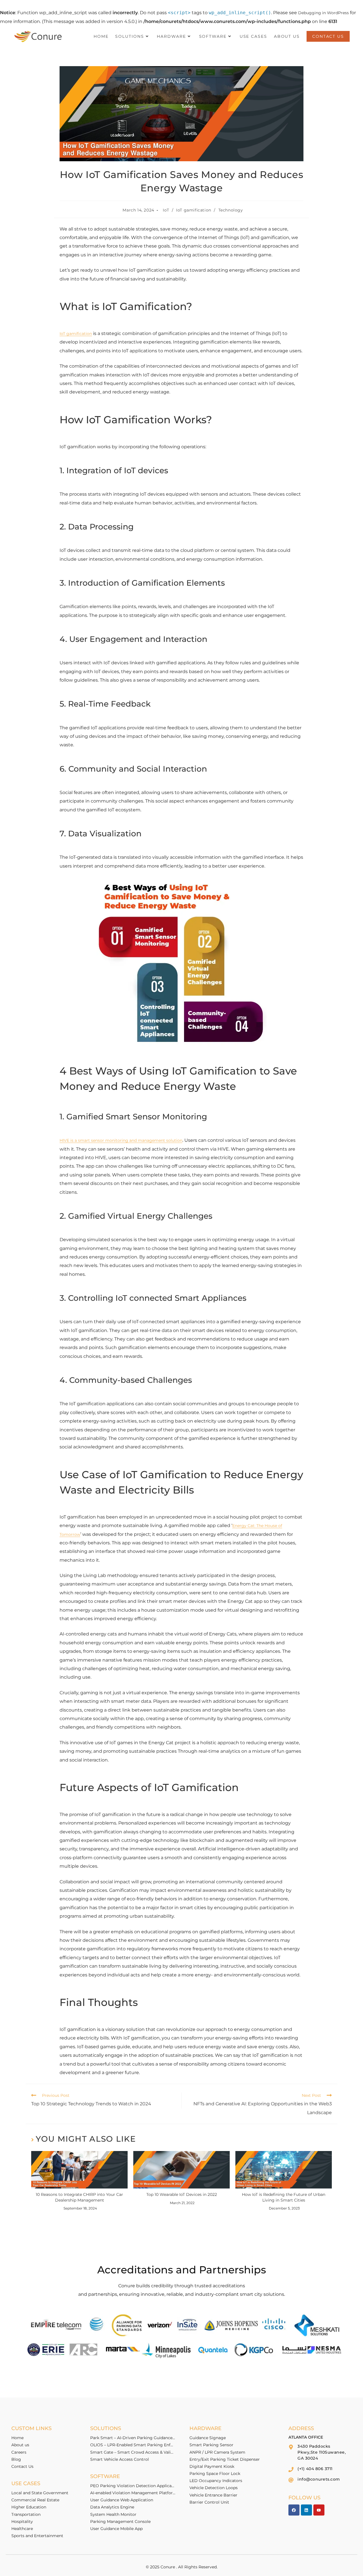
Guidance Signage (208, 2438)
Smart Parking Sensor (211, 2445)
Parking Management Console (120, 2521)
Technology (231, 210)
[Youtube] (319, 2510)
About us (20, 2445)
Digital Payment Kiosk (212, 2466)
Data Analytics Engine (112, 2507)
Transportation (26, 2514)
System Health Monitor (113, 2514)
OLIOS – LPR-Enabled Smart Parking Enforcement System (133, 2445)
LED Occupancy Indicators (216, 2481)
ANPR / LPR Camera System (217, 2452)
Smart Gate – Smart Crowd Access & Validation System (133, 2452)
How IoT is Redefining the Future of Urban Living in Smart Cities (284, 2197)
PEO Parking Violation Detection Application (133, 2486)
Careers (19, 2452)
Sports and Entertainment (37, 2536)
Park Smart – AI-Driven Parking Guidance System (133, 2438)
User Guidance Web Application (122, 2500)
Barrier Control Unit (209, 2502)
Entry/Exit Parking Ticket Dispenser (225, 2459)
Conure (168, 2567)
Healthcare (22, 2529)
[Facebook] (294, 2510)
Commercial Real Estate (35, 2500)
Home (17, 2438)
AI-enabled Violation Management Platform (133, 2493)
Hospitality (22, 2521)
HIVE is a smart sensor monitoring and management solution (121, 1140)
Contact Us (22, 2466)
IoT (166, 210)
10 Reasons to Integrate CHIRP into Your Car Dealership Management (79, 2197)
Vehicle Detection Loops (214, 2488)
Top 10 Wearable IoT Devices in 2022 (182, 2194)
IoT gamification (194, 210)
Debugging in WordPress (323, 13)
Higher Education (29, 2507)
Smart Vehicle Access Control (120, 2459)
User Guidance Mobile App (116, 2529)
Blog (16, 2459)
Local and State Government (40, 2493)
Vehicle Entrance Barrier (213, 2495)
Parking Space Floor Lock (215, 2474)
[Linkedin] (306, 2510)
